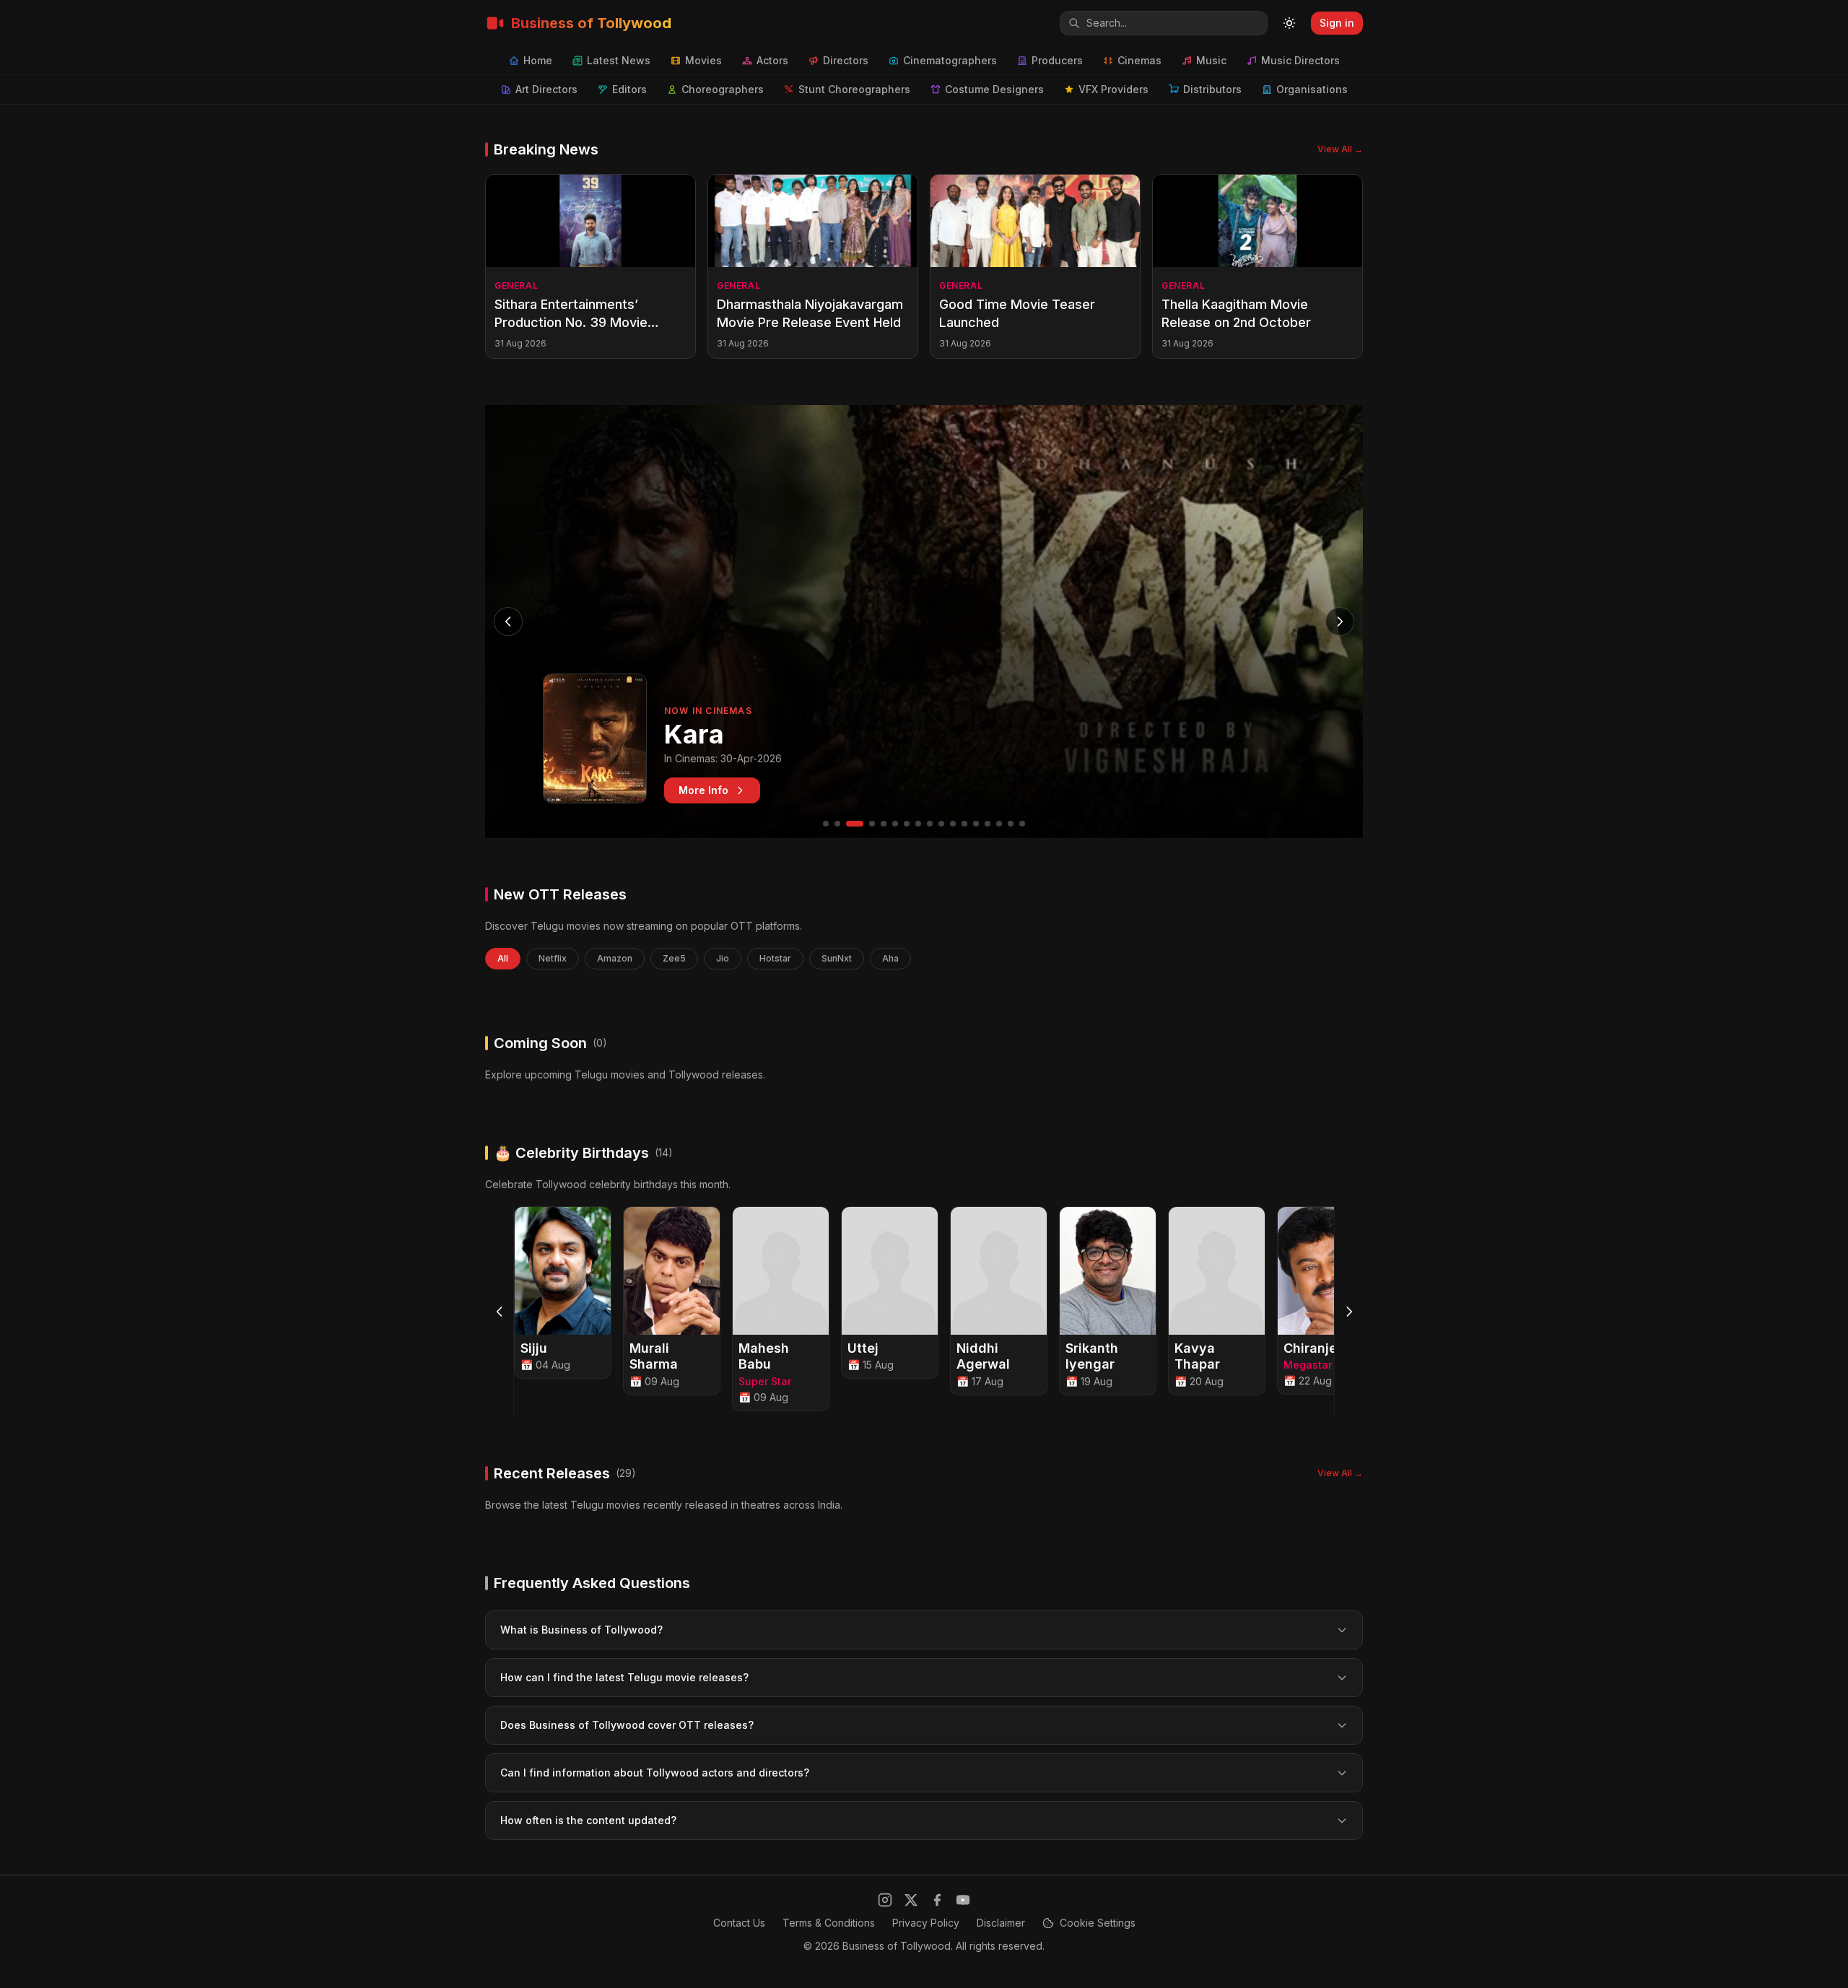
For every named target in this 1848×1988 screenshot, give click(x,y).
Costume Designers (994, 89)
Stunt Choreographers (854, 89)
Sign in (1337, 23)
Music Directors (1300, 60)
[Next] (1348, 1312)
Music (1211, 60)
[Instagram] (885, 1900)
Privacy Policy (926, 1923)
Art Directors (546, 89)
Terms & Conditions (829, 1923)
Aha (890, 958)
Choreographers (723, 89)
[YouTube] (963, 1900)
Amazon (615, 958)
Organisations (1312, 89)
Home (538, 60)
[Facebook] (937, 1900)
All (503, 958)
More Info (703, 790)
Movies (703, 60)
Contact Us (739, 1923)
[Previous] (500, 1312)
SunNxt (837, 958)
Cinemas (1139, 60)
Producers (1057, 60)
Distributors (1212, 89)
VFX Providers (1113, 89)
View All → (1340, 149)
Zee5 (674, 958)
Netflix (553, 958)
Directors (846, 60)
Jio (723, 958)
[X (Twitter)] (911, 1900)
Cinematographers (950, 60)
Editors (629, 89)
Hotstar (775, 958)
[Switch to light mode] (1289, 23)
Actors (772, 60)
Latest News (619, 60)
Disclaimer (1001, 1923)
